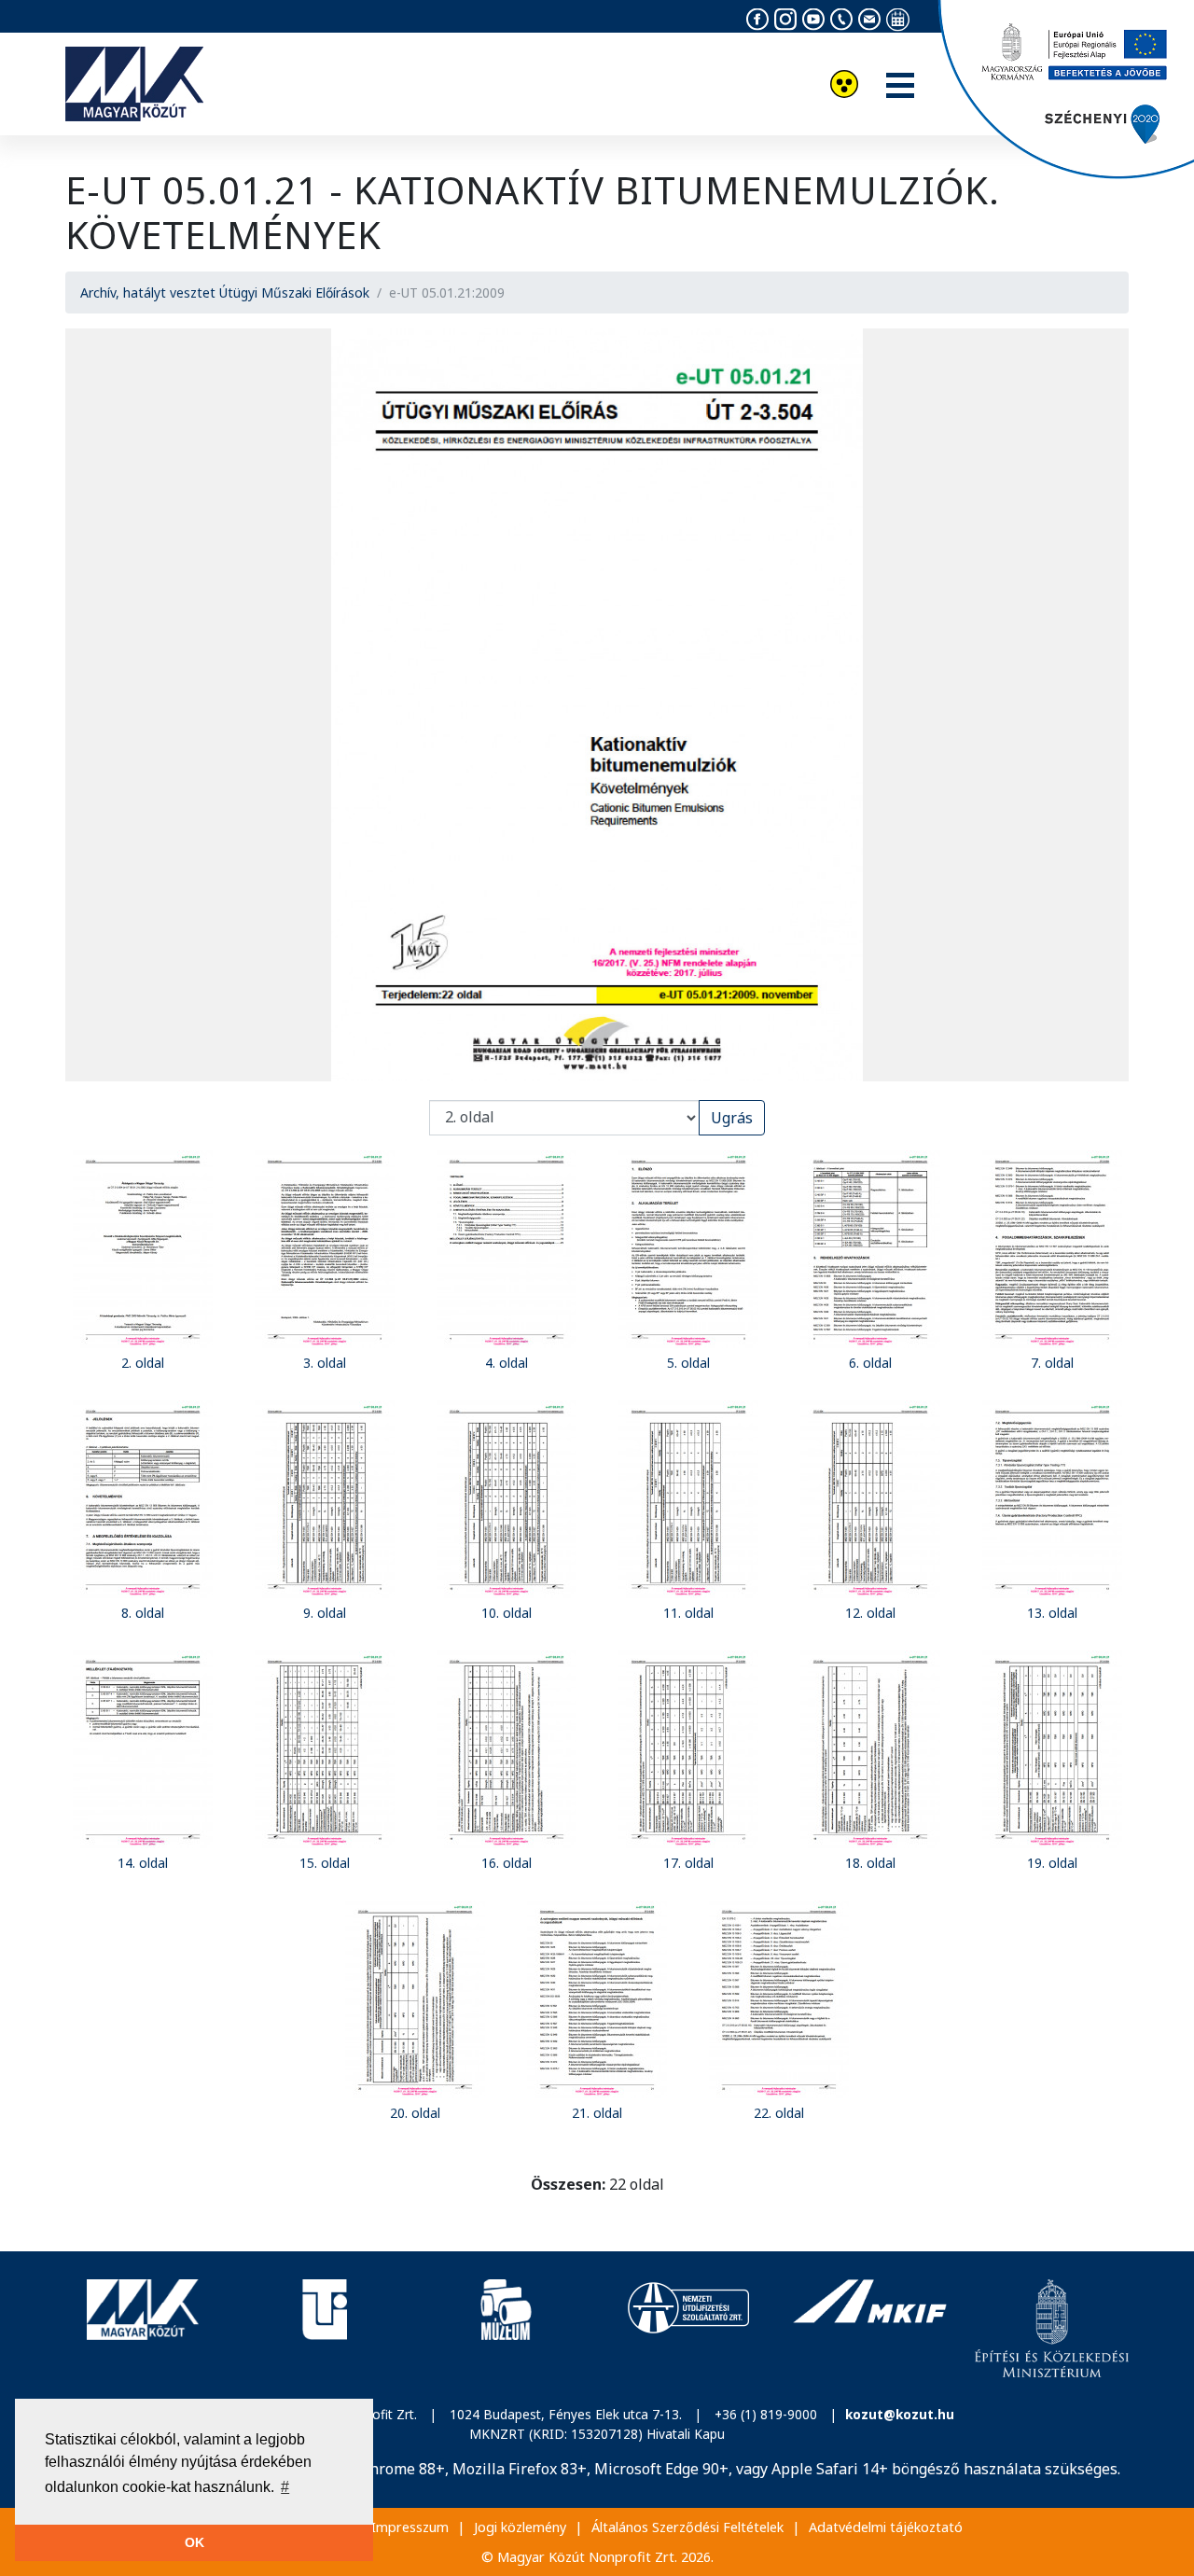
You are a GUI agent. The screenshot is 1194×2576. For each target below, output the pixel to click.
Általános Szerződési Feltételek (687, 2527)
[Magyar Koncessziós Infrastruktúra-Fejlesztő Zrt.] (870, 2329)
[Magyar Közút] (142, 2329)
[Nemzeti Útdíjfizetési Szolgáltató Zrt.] (688, 2329)
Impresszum (410, 2527)
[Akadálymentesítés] (844, 86)
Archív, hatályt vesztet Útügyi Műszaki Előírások (225, 292)
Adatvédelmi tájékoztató (886, 2527)
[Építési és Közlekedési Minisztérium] (1052, 2329)
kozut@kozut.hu (900, 2414)
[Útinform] (324, 2329)
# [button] (285, 2487)
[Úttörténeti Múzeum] (506, 2329)
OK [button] (194, 2542)
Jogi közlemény (520, 2527)
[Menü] (900, 87)
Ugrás (732, 1118)
